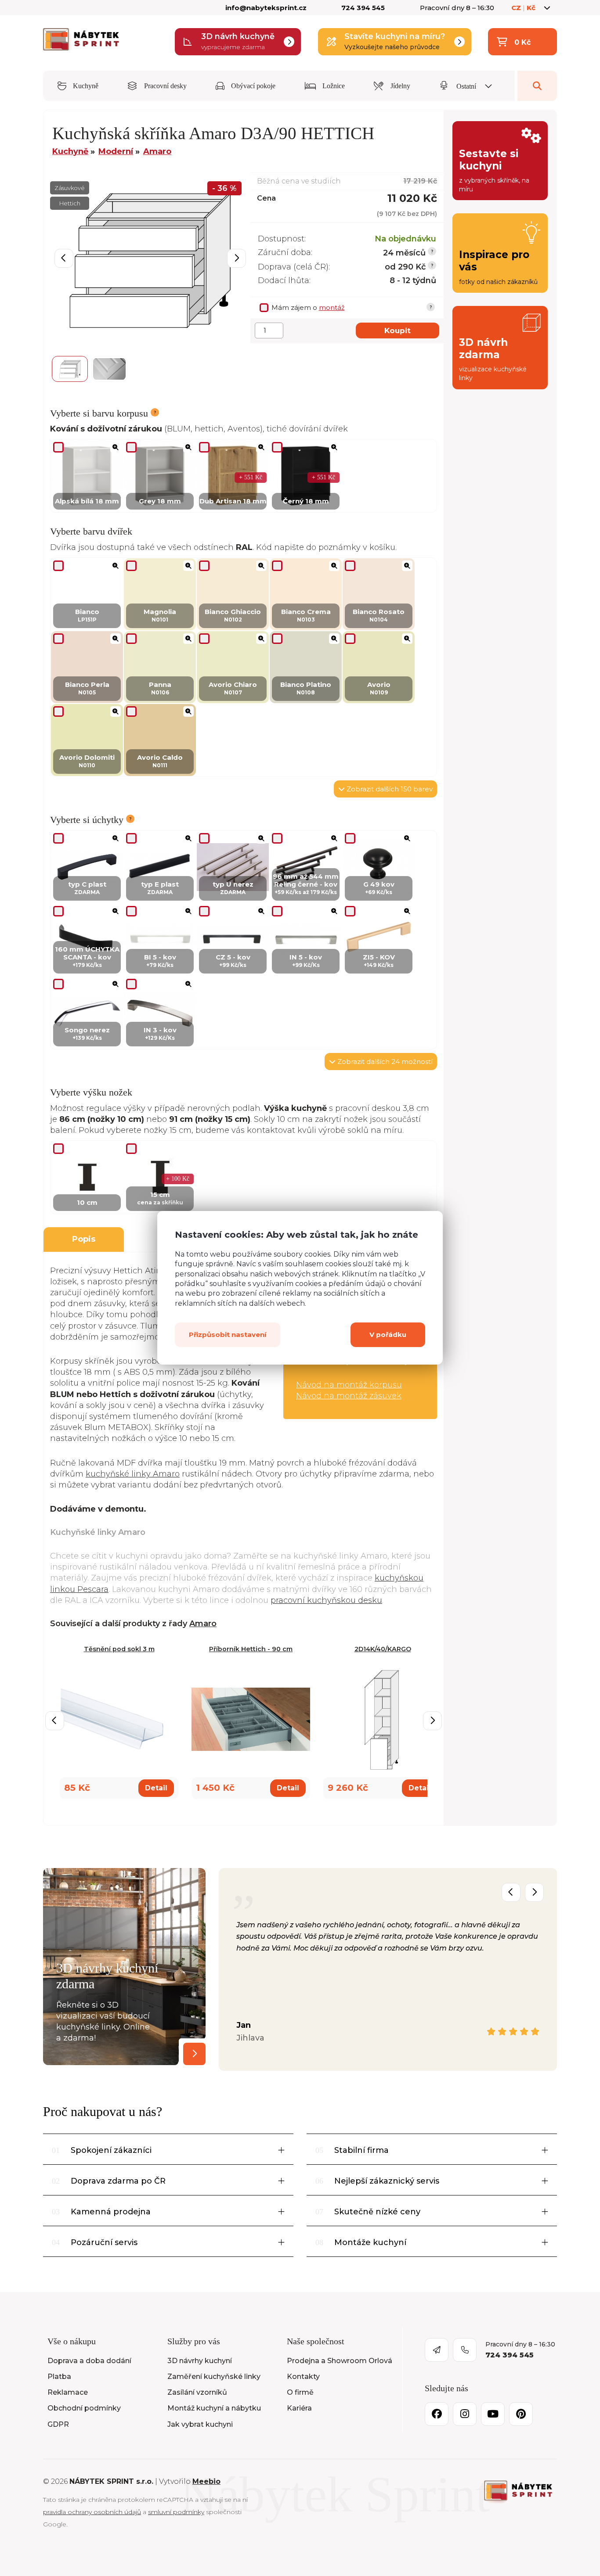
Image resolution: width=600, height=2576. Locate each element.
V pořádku (388, 1335)
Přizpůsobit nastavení (228, 1335)
